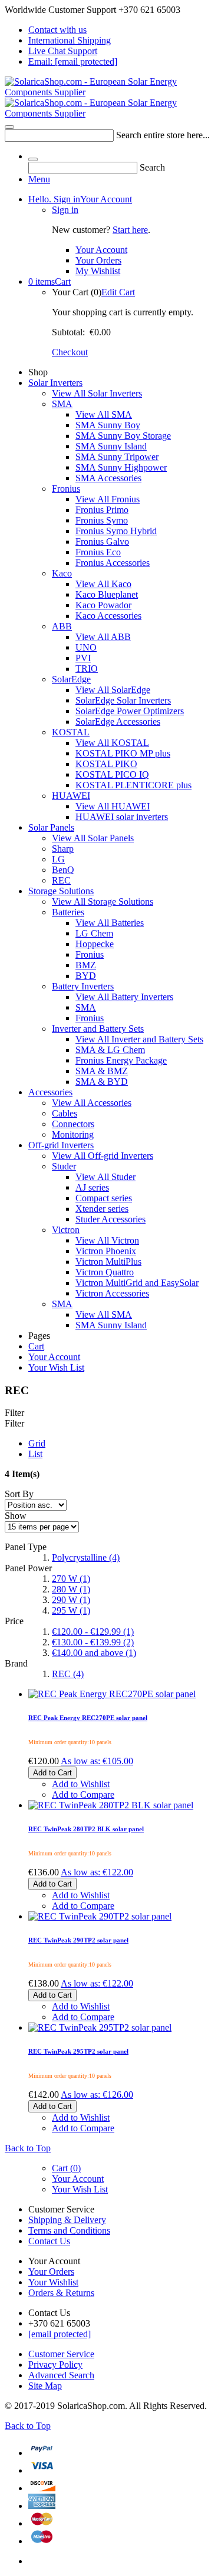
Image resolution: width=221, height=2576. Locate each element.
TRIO (87, 669)
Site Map (45, 2386)
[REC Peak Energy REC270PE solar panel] (112, 1606)
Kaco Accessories (108, 616)
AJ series (92, 1187)
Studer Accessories (111, 1219)
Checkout (70, 352)
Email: (73, 61)
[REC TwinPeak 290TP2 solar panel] (100, 1829)
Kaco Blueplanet (107, 594)
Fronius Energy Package (121, 1060)
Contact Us (49, 2241)
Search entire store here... (163, 135)
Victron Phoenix (106, 1251)
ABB (62, 626)
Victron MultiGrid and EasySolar (137, 1283)
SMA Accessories (108, 478)
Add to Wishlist (81, 2117)
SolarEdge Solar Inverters (123, 700)
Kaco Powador (103, 605)
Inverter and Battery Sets (98, 1029)
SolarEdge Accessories (118, 722)
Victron (66, 1230)
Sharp (63, 849)
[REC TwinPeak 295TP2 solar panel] (100, 1940)
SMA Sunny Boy (108, 425)
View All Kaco (103, 584)
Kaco (62, 573)
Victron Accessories (112, 1293)
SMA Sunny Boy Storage (123, 436)
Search (152, 167)
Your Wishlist (53, 2282)
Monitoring (73, 1134)
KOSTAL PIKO (106, 764)
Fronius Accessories (113, 563)
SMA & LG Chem (110, 1050)
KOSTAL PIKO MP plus (123, 753)
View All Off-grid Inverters (103, 1156)
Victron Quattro (105, 1272)
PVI (83, 658)
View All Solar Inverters (97, 393)
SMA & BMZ (102, 1071)
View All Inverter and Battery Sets (139, 1039)
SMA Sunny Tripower (117, 457)
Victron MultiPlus (108, 1262)
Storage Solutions (61, 891)
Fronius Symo (102, 520)
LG (58, 859)
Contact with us (57, 30)
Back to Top (28, 2148)
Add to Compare (83, 2128)
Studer (64, 1166)
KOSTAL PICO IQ (112, 774)
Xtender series (102, 1209)
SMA (62, 404)
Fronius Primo (102, 510)
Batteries (68, 912)
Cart (50, 281)
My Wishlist (98, 271)
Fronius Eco (98, 552)
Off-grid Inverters (61, 1145)
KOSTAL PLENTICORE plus (133, 785)
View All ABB (103, 637)
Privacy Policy (55, 2365)
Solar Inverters (55, 383)
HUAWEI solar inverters (122, 817)
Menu (39, 179)
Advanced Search (61, 2375)
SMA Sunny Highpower (121, 467)
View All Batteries (110, 923)
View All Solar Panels (93, 838)
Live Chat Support (63, 51)
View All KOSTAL (112, 743)
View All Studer (105, 1177)
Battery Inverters (83, 986)
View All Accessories (92, 1103)
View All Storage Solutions (103, 902)
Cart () (66, 2168)
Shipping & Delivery (67, 2220)
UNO (86, 647)
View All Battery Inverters (124, 997)
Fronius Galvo (102, 541)
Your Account (80, 199)
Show (16, 1516)
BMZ (86, 965)
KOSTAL (71, 732)
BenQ (63, 870)
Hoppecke (95, 944)
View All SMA (104, 414)
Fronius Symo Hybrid (116, 531)
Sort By (19, 1494)
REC (61, 880)
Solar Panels (51, 827)
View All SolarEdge (113, 690)
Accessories (50, 1092)
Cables (65, 1113)
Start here (130, 230)
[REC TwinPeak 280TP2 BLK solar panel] (111, 1717)
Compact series (104, 1198)
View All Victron (107, 1240)
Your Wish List (56, 1367)
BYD (86, 976)
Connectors (73, 1124)
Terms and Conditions (69, 2230)
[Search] (9, 127)
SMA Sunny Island (111, 446)
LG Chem (94, 933)
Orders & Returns (61, 2293)
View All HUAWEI (113, 806)
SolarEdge (71, 679)
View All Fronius (108, 499)
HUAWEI (71, 796)
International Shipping (70, 40)
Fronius (66, 489)
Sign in (65, 210)
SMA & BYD (102, 1082)
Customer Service (61, 2354)
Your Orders (98, 260)
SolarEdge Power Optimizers (130, 711)
